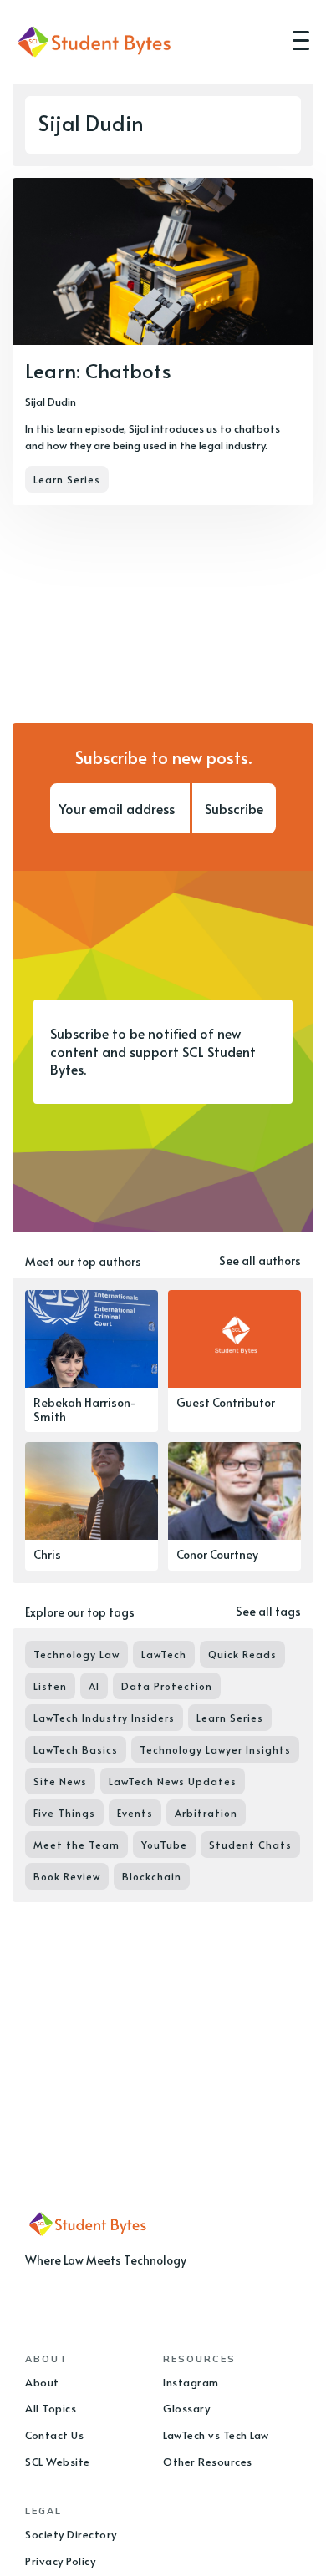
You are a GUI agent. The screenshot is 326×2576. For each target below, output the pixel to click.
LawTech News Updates (173, 1781)
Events (135, 1813)
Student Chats (250, 1845)
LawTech (164, 1654)
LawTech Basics (76, 1749)
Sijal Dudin (51, 402)
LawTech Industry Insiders (104, 1718)
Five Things (64, 1813)
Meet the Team (76, 1845)
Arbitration (206, 1813)
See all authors (260, 1260)
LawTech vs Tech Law (216, 2435)
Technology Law (76, 1654)
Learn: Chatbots (98, 370)
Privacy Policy (60, 2561)
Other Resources (208, 2462)
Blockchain (152, 1876)
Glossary (186, 2408)
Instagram (191, 2382)
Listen (50, 1686)
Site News (60, 1781)
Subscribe (234, 808)
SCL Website (58, 2462)
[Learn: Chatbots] (163, 342)
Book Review (67, 1876)
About (42, 2382)
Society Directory (71, 2534)
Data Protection (167, 1686)
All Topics (51, 2408)
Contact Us (54, 2435)
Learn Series (67, 479)
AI (94, 1686)
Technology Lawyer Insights (215, 1749)
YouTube (164, 1845)
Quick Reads (242, 1654)
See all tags (268, 1611)
